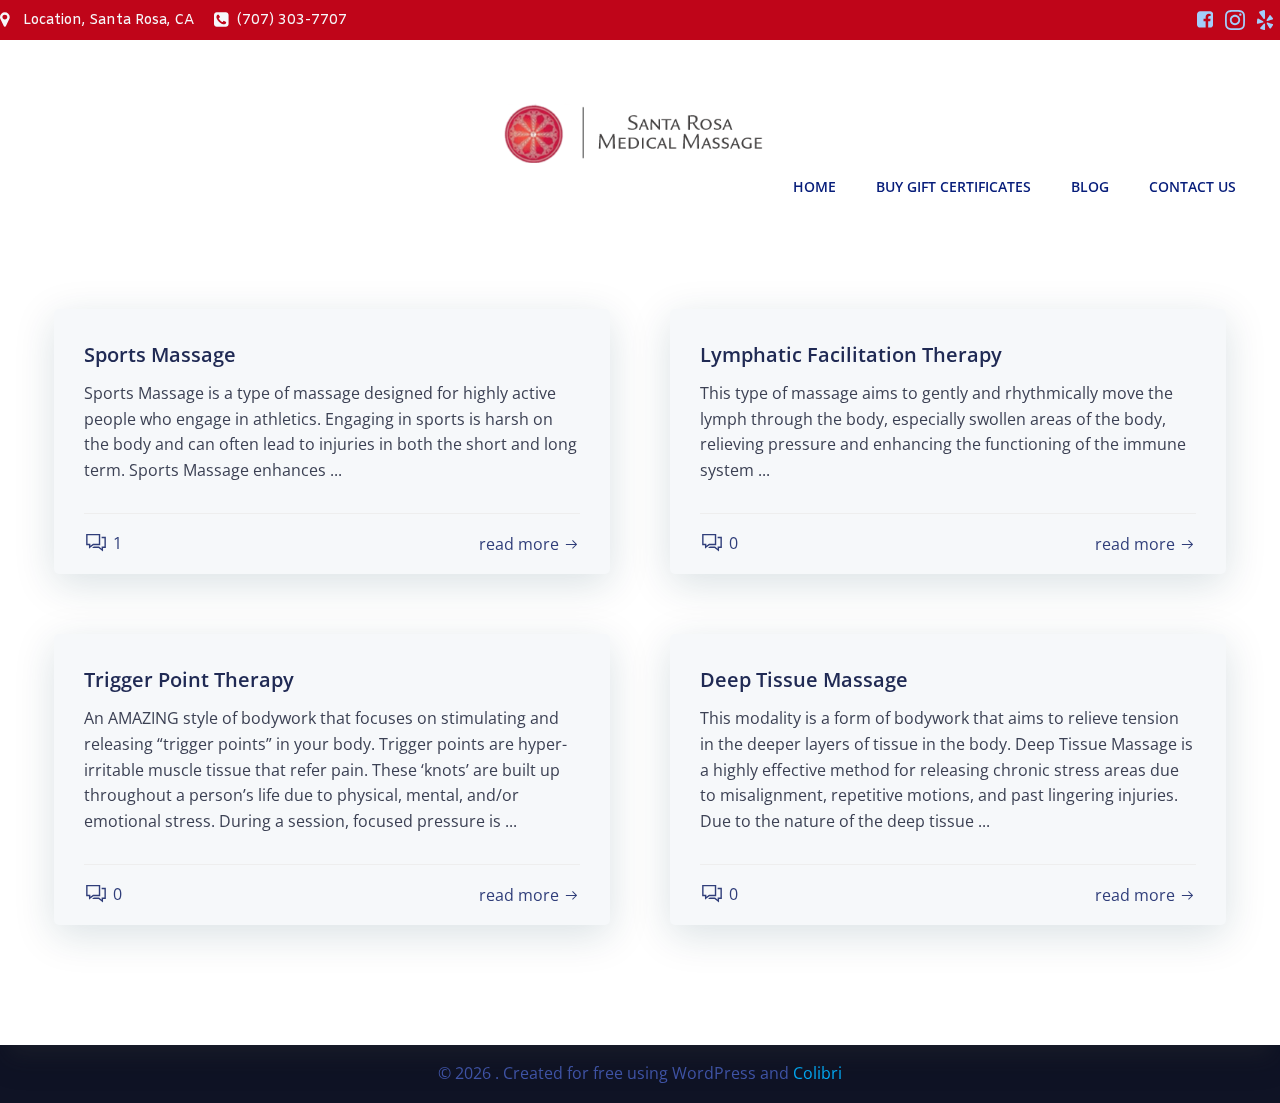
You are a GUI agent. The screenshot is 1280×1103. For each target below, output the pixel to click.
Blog (1090, 186)
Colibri (817, 1073)
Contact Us (1192, 186)
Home (814, 186)
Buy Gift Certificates (953, 186)
